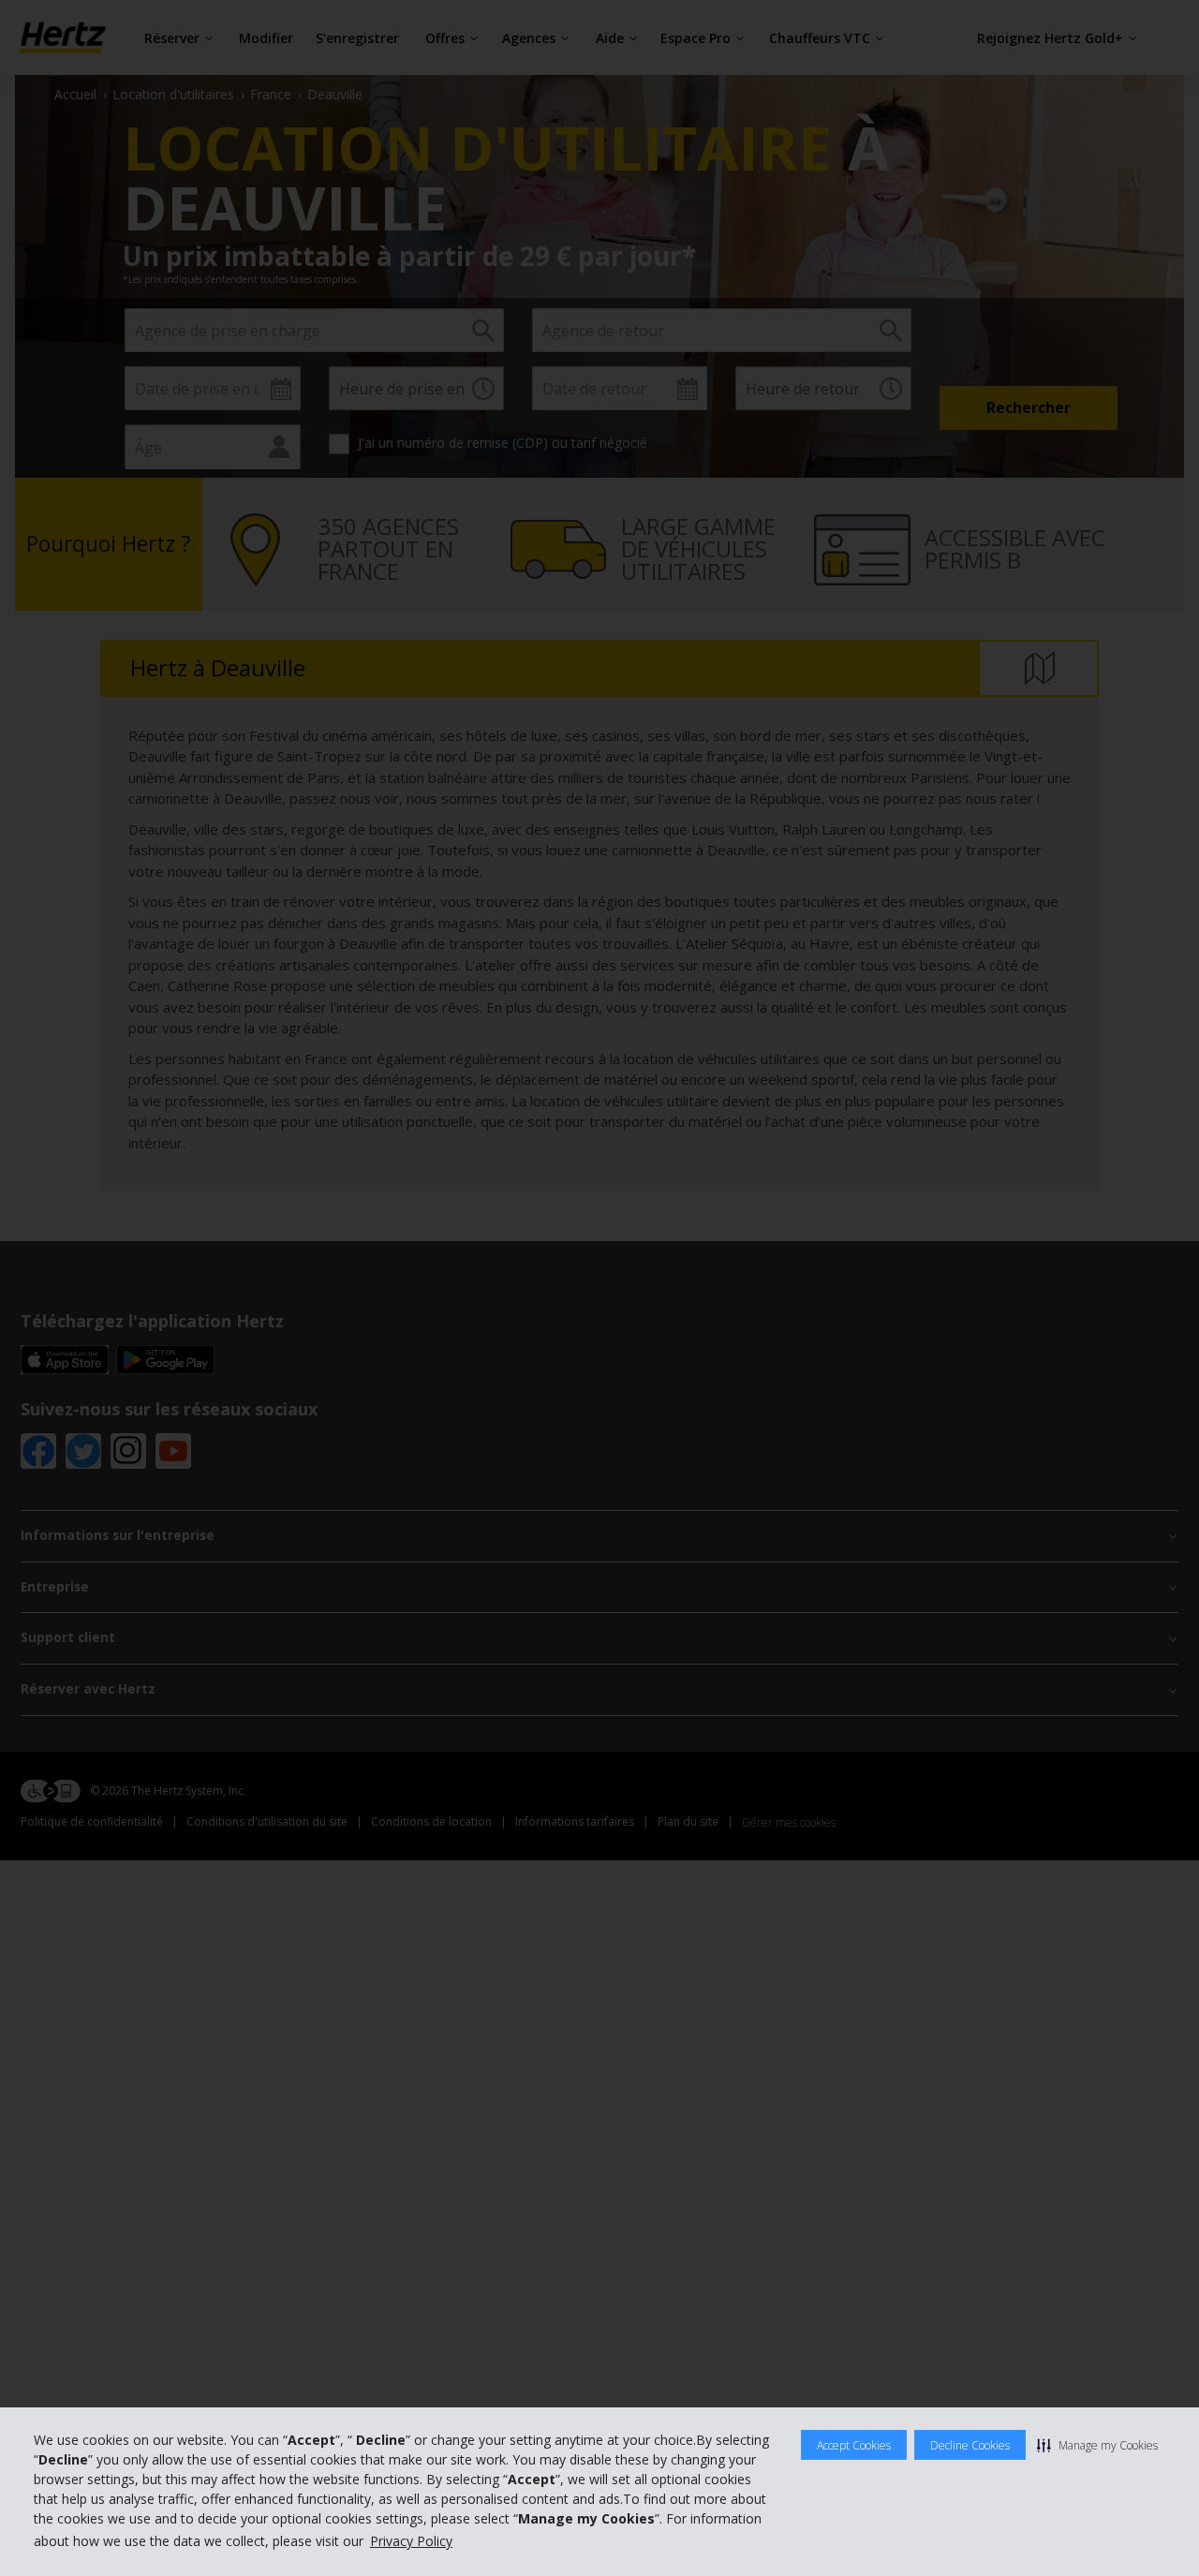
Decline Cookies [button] (970, 2445)
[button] (1097, 2445)
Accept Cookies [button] (854, 2445)
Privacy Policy (411, 2541)
